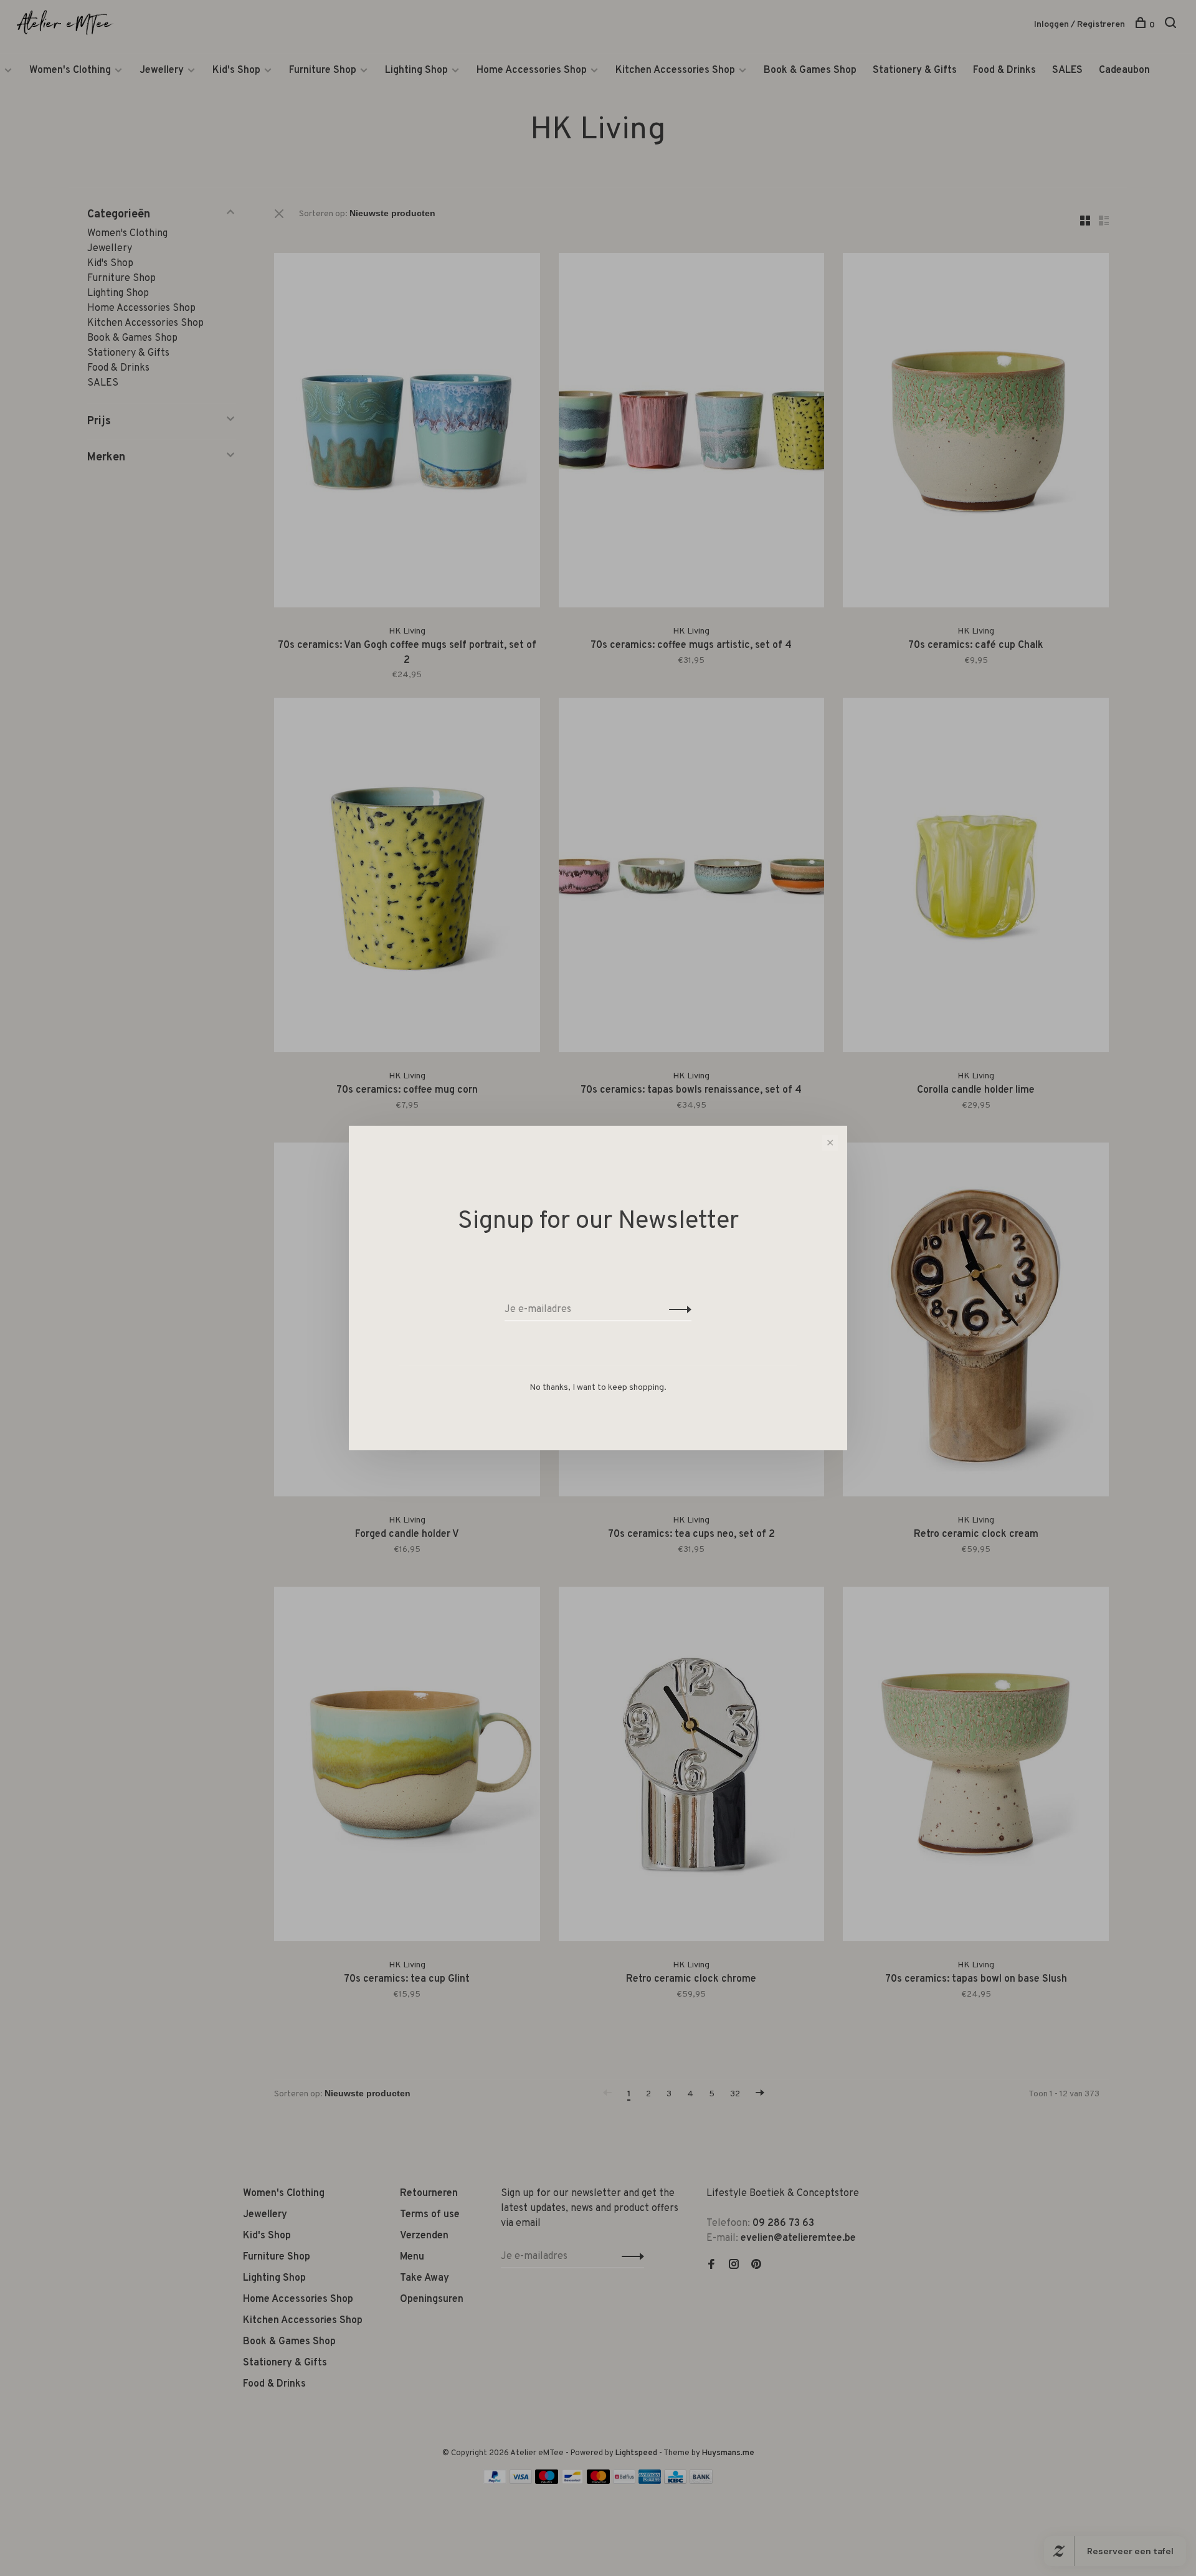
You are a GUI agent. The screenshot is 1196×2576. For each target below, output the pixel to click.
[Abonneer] (677, 1309)
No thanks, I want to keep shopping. (598, 1388)
